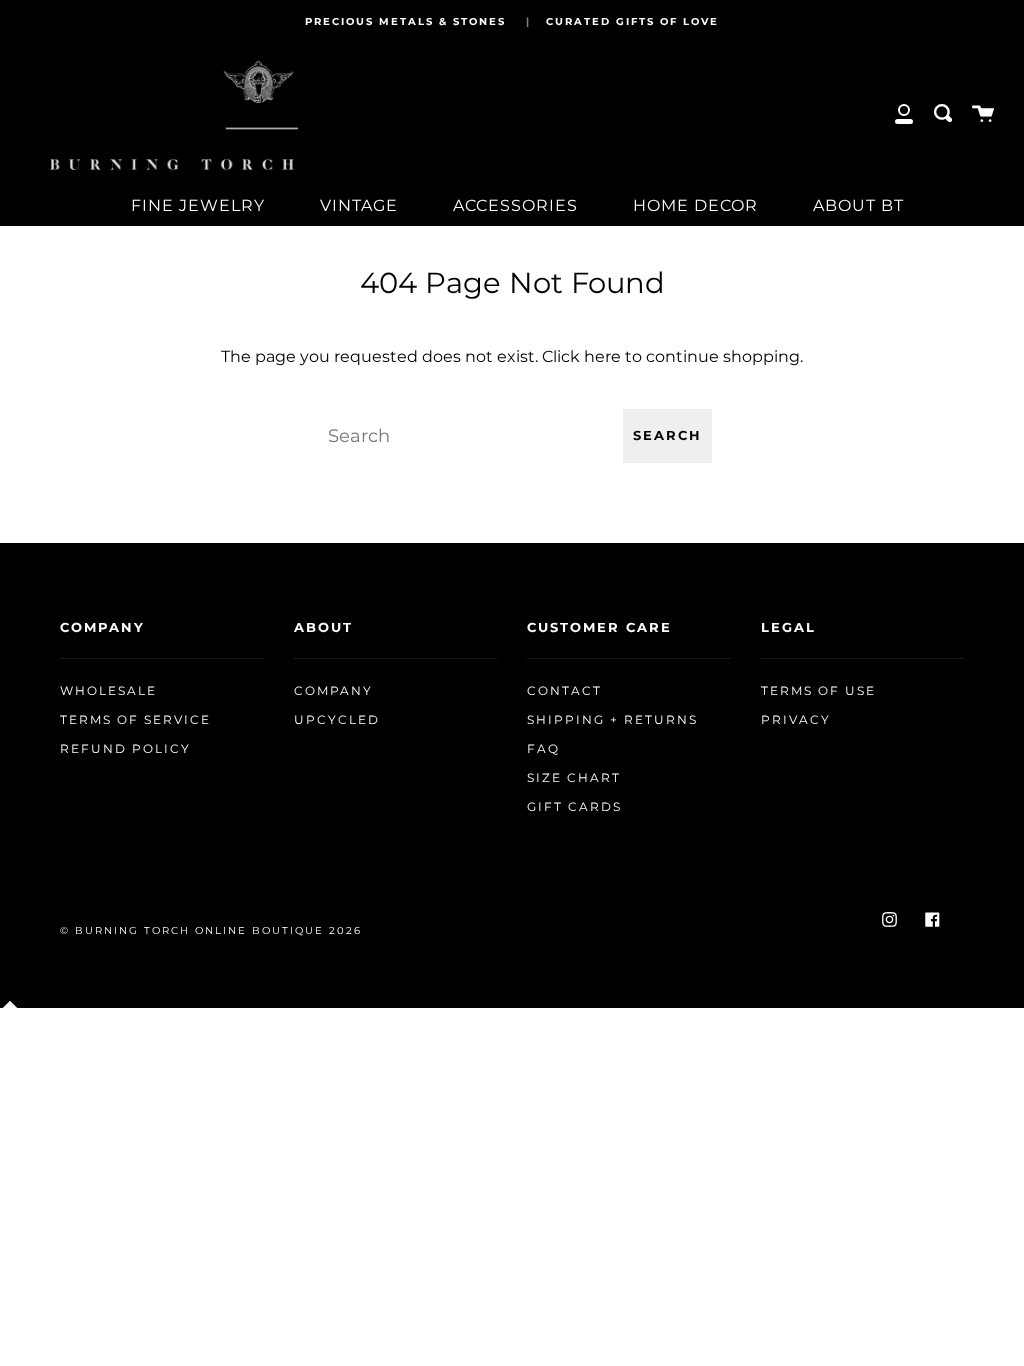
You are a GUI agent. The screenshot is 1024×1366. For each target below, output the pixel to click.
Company (333, 691)
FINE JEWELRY (198, 205)
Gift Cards (574, 807)
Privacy (796, 720)
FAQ (543, 749)
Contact (564, 691)
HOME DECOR (695, 205)
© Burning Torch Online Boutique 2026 (211, 930)
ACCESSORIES (515, 205)
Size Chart (574, 778)
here (602, 356)
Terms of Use (818, 691)
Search (667, 435)
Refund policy (125, 749)
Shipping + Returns (612, 720)
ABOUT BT (858, 205)
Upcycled (337, 720)
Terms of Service (135, 720)
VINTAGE (359, 205)
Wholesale (108, 691)
